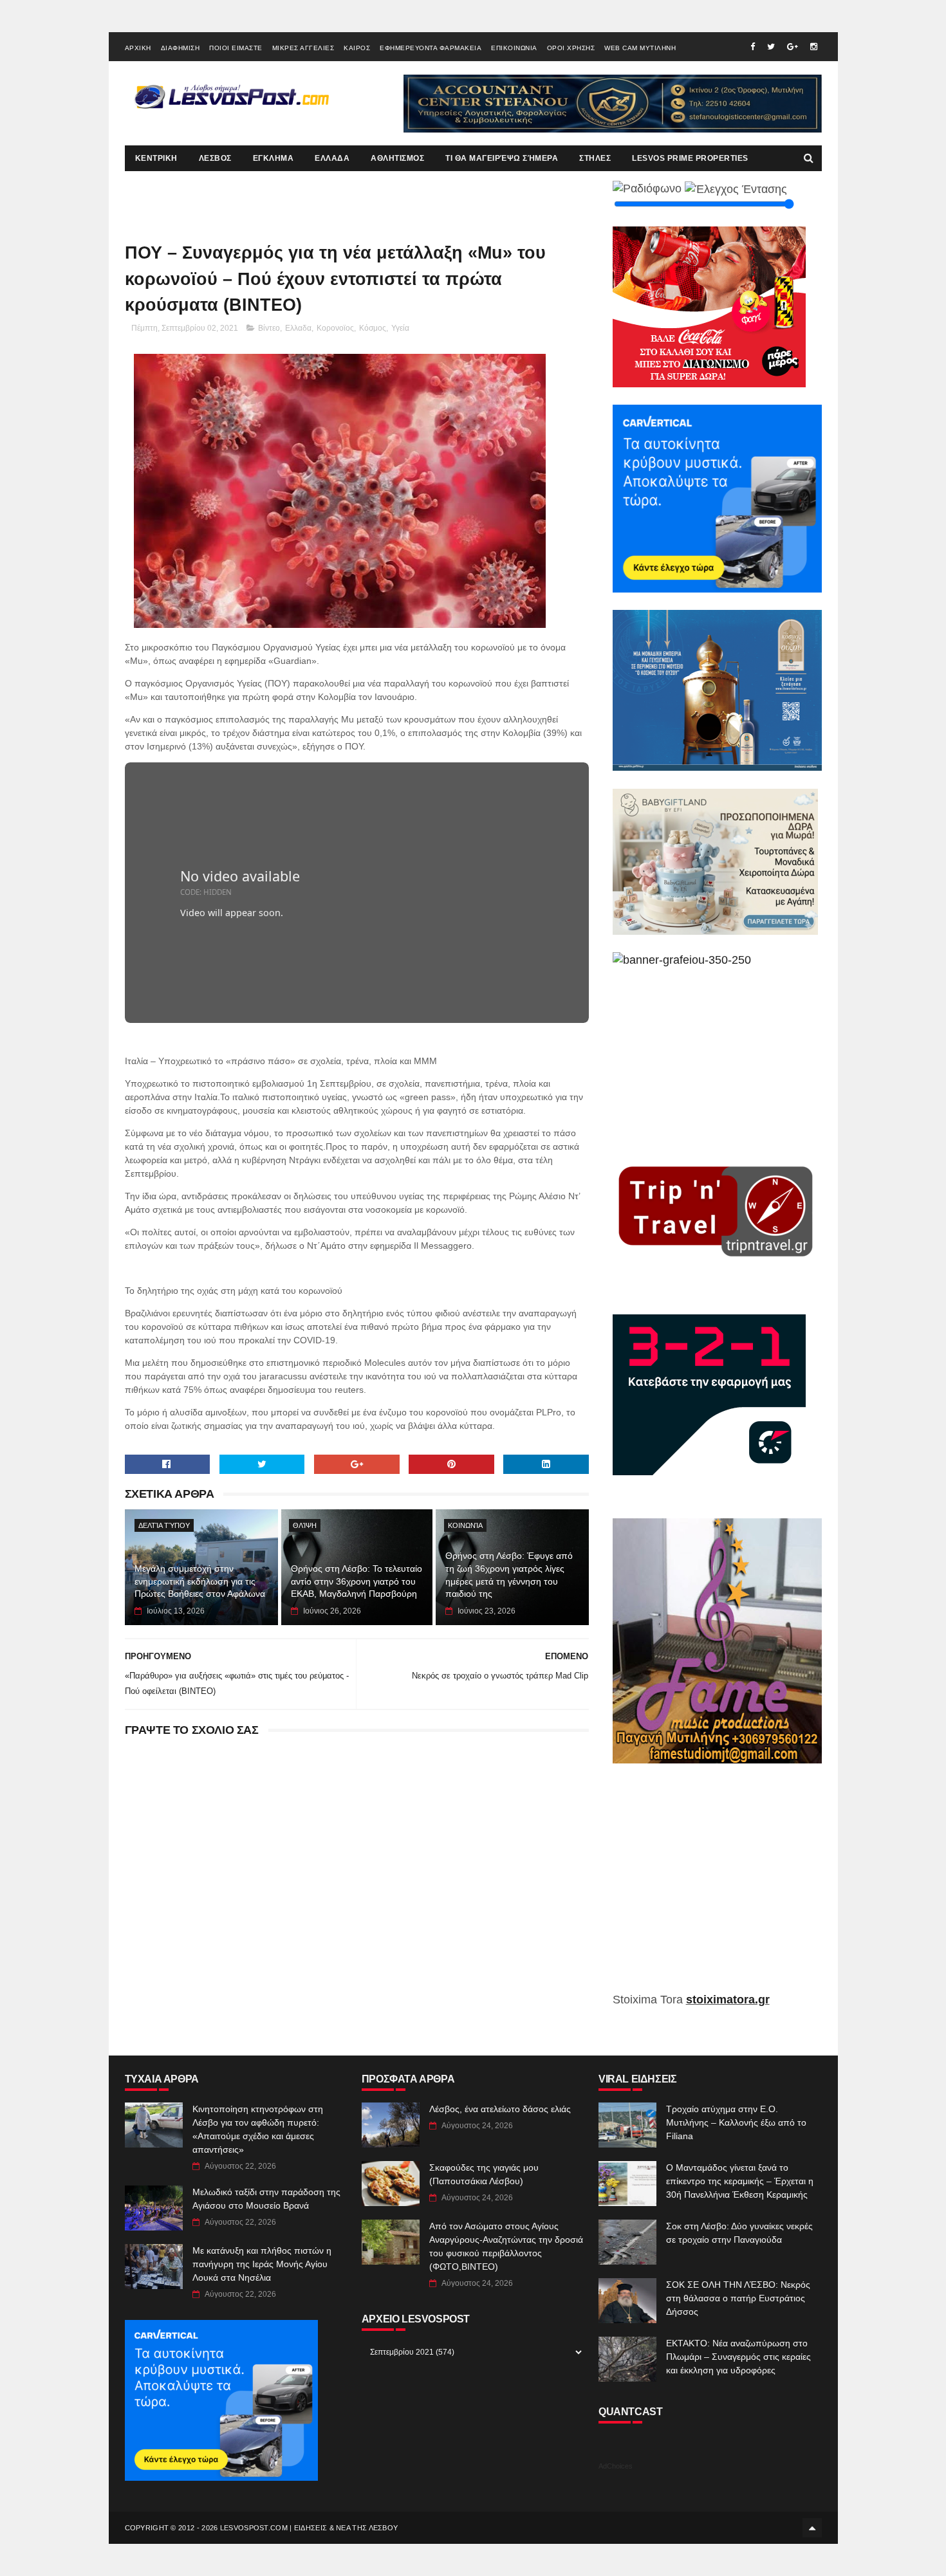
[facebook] (753, 47)
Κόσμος (373, 328)
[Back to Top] (812, 2528)
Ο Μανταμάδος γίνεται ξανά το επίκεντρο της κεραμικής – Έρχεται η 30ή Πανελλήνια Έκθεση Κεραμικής (740, 2181)
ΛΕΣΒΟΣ (215, 158)
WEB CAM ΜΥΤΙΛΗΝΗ (640, 48)
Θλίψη (305, 1525)
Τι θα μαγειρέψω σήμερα (502, 158)
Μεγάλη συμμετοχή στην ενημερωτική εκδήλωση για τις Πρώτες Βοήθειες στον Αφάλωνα (200, 1581)
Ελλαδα (298, 328)
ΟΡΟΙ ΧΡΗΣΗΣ (571, 48)
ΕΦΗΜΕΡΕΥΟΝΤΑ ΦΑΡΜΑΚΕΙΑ (431, 48)
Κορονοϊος (335, 328)
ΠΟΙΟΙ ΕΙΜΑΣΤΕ (236, 48)
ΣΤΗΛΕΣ (595, 158)
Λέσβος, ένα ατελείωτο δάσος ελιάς (500, 2109)
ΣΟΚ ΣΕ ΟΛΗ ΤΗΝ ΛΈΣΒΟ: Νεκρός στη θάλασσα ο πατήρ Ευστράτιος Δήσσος (738, 2298)
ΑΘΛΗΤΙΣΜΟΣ (397, 158)
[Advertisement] (717, 1887)
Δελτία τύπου (164, 1525)
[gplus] (793, 47)
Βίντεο (269, 328)
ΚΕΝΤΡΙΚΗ (156, 158)
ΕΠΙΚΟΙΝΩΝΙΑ (514, 48)
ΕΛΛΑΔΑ (332, 158)
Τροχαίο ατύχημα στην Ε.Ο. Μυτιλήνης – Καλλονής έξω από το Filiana (736, 2122)
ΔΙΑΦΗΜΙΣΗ (181, 48)
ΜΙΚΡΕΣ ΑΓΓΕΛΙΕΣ (303, 48)
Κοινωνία (465, 1525)
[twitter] (771, 47)
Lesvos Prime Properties (690, 158)
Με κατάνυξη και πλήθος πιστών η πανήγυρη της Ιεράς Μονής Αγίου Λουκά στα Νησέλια (262, 2264)
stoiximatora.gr (728, 2000)
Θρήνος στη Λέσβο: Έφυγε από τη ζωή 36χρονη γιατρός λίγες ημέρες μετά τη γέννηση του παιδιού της (509, 1575)
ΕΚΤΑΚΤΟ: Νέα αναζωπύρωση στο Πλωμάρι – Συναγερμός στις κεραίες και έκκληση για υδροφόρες (738, 2357)
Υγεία (400, 328)
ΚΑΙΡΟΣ (357, 48)
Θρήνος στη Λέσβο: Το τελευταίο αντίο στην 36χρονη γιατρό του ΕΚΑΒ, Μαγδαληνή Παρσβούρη (357, 1581)
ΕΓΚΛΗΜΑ (274, 158)
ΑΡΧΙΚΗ (138, 48)
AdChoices (616, 2466)
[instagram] (814, 47)
